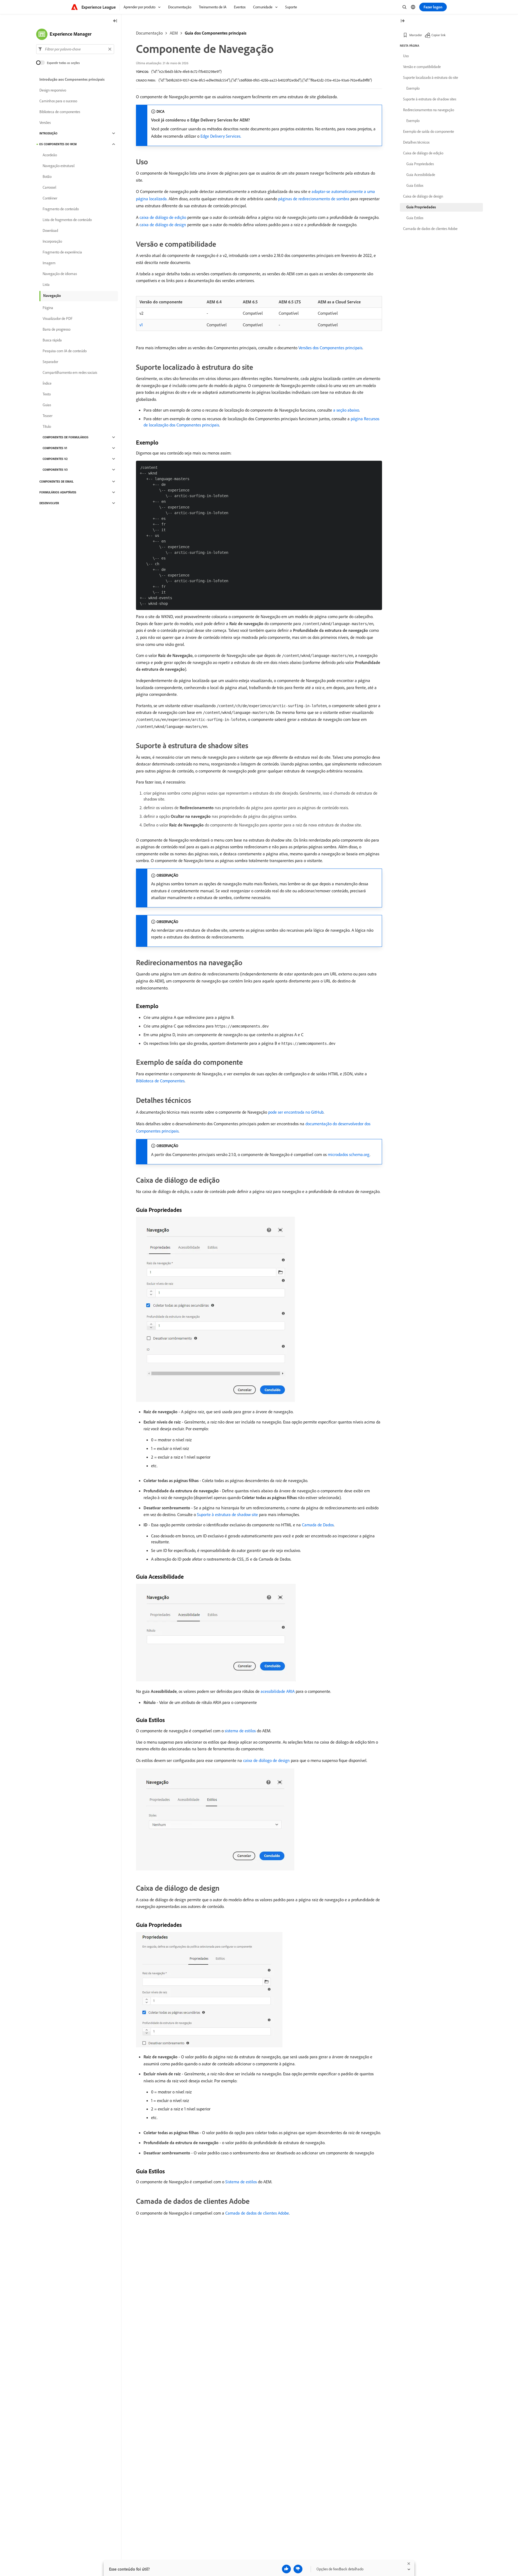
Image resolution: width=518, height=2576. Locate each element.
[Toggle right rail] (403, 21)
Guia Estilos (415, 185)
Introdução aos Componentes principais (72, 79)
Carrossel (49, 187)
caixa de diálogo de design (163, 225)
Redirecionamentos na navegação (429, 110)
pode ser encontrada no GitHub (296, 1112)
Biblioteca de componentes (60, 112)
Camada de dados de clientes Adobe (257, 2213)
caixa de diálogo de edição (163, 217)
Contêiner (50, 198)
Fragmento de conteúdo (61, 209)
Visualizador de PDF (58, 318)
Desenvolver (49, 503)
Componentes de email (57, 482)
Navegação (52, 296)
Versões (45, 123)
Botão (47, 177)
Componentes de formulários (66, 437)
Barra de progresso (57, 329)
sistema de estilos (240, 1731)
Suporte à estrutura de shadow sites (430, 99)
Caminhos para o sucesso (58, 101)
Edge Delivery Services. (221, 136)
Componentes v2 (55, 459)
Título (47, 426)
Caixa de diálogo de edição (423, 153)
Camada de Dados (318, 1525)
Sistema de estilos (241, 2182)
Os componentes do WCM (58, 144)
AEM (174, 33)
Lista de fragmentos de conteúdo (67, 220)
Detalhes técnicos (416, 142)
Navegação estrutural (59, 166)
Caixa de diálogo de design (423, 196)
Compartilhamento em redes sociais (70, 372)
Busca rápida (52, 340)
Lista (46, 284)
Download (50, 231)
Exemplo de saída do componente (429, 131)
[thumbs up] (286, 2569)
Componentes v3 (55, 470)
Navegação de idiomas (60, 274)
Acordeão (50, 155)
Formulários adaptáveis (58, 492)
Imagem (49, 263)
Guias (47, 405)
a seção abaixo (346, 410)
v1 (141, 325)
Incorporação (52, 241)
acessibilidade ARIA (278, 1691)
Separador (50, 362)
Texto (47, 394)
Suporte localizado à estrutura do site (431, 77)
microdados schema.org (349, 1154)
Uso (406, 56)
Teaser (47, 416)
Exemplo (413, 88)
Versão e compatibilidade (422, 67)
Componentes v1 (55, 448)
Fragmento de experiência (62, 252)
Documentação (149, 33)
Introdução (48, 133)
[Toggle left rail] (115, 21)
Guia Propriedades (420, 164)
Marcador (416, 35)
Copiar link (439, 35)
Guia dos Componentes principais (216, 33)
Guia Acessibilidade (421, 175)
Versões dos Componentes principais (330, 348)
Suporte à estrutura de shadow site (227, 1514)
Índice (47, 383)
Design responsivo (53, 90)
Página (48, 308)
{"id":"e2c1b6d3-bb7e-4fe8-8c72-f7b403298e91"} (186, 72)
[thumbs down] (298, 2569)
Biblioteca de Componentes (160, 1081)
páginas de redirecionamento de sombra (314, 199)
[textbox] (75, 49)
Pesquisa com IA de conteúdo (65, 351)
